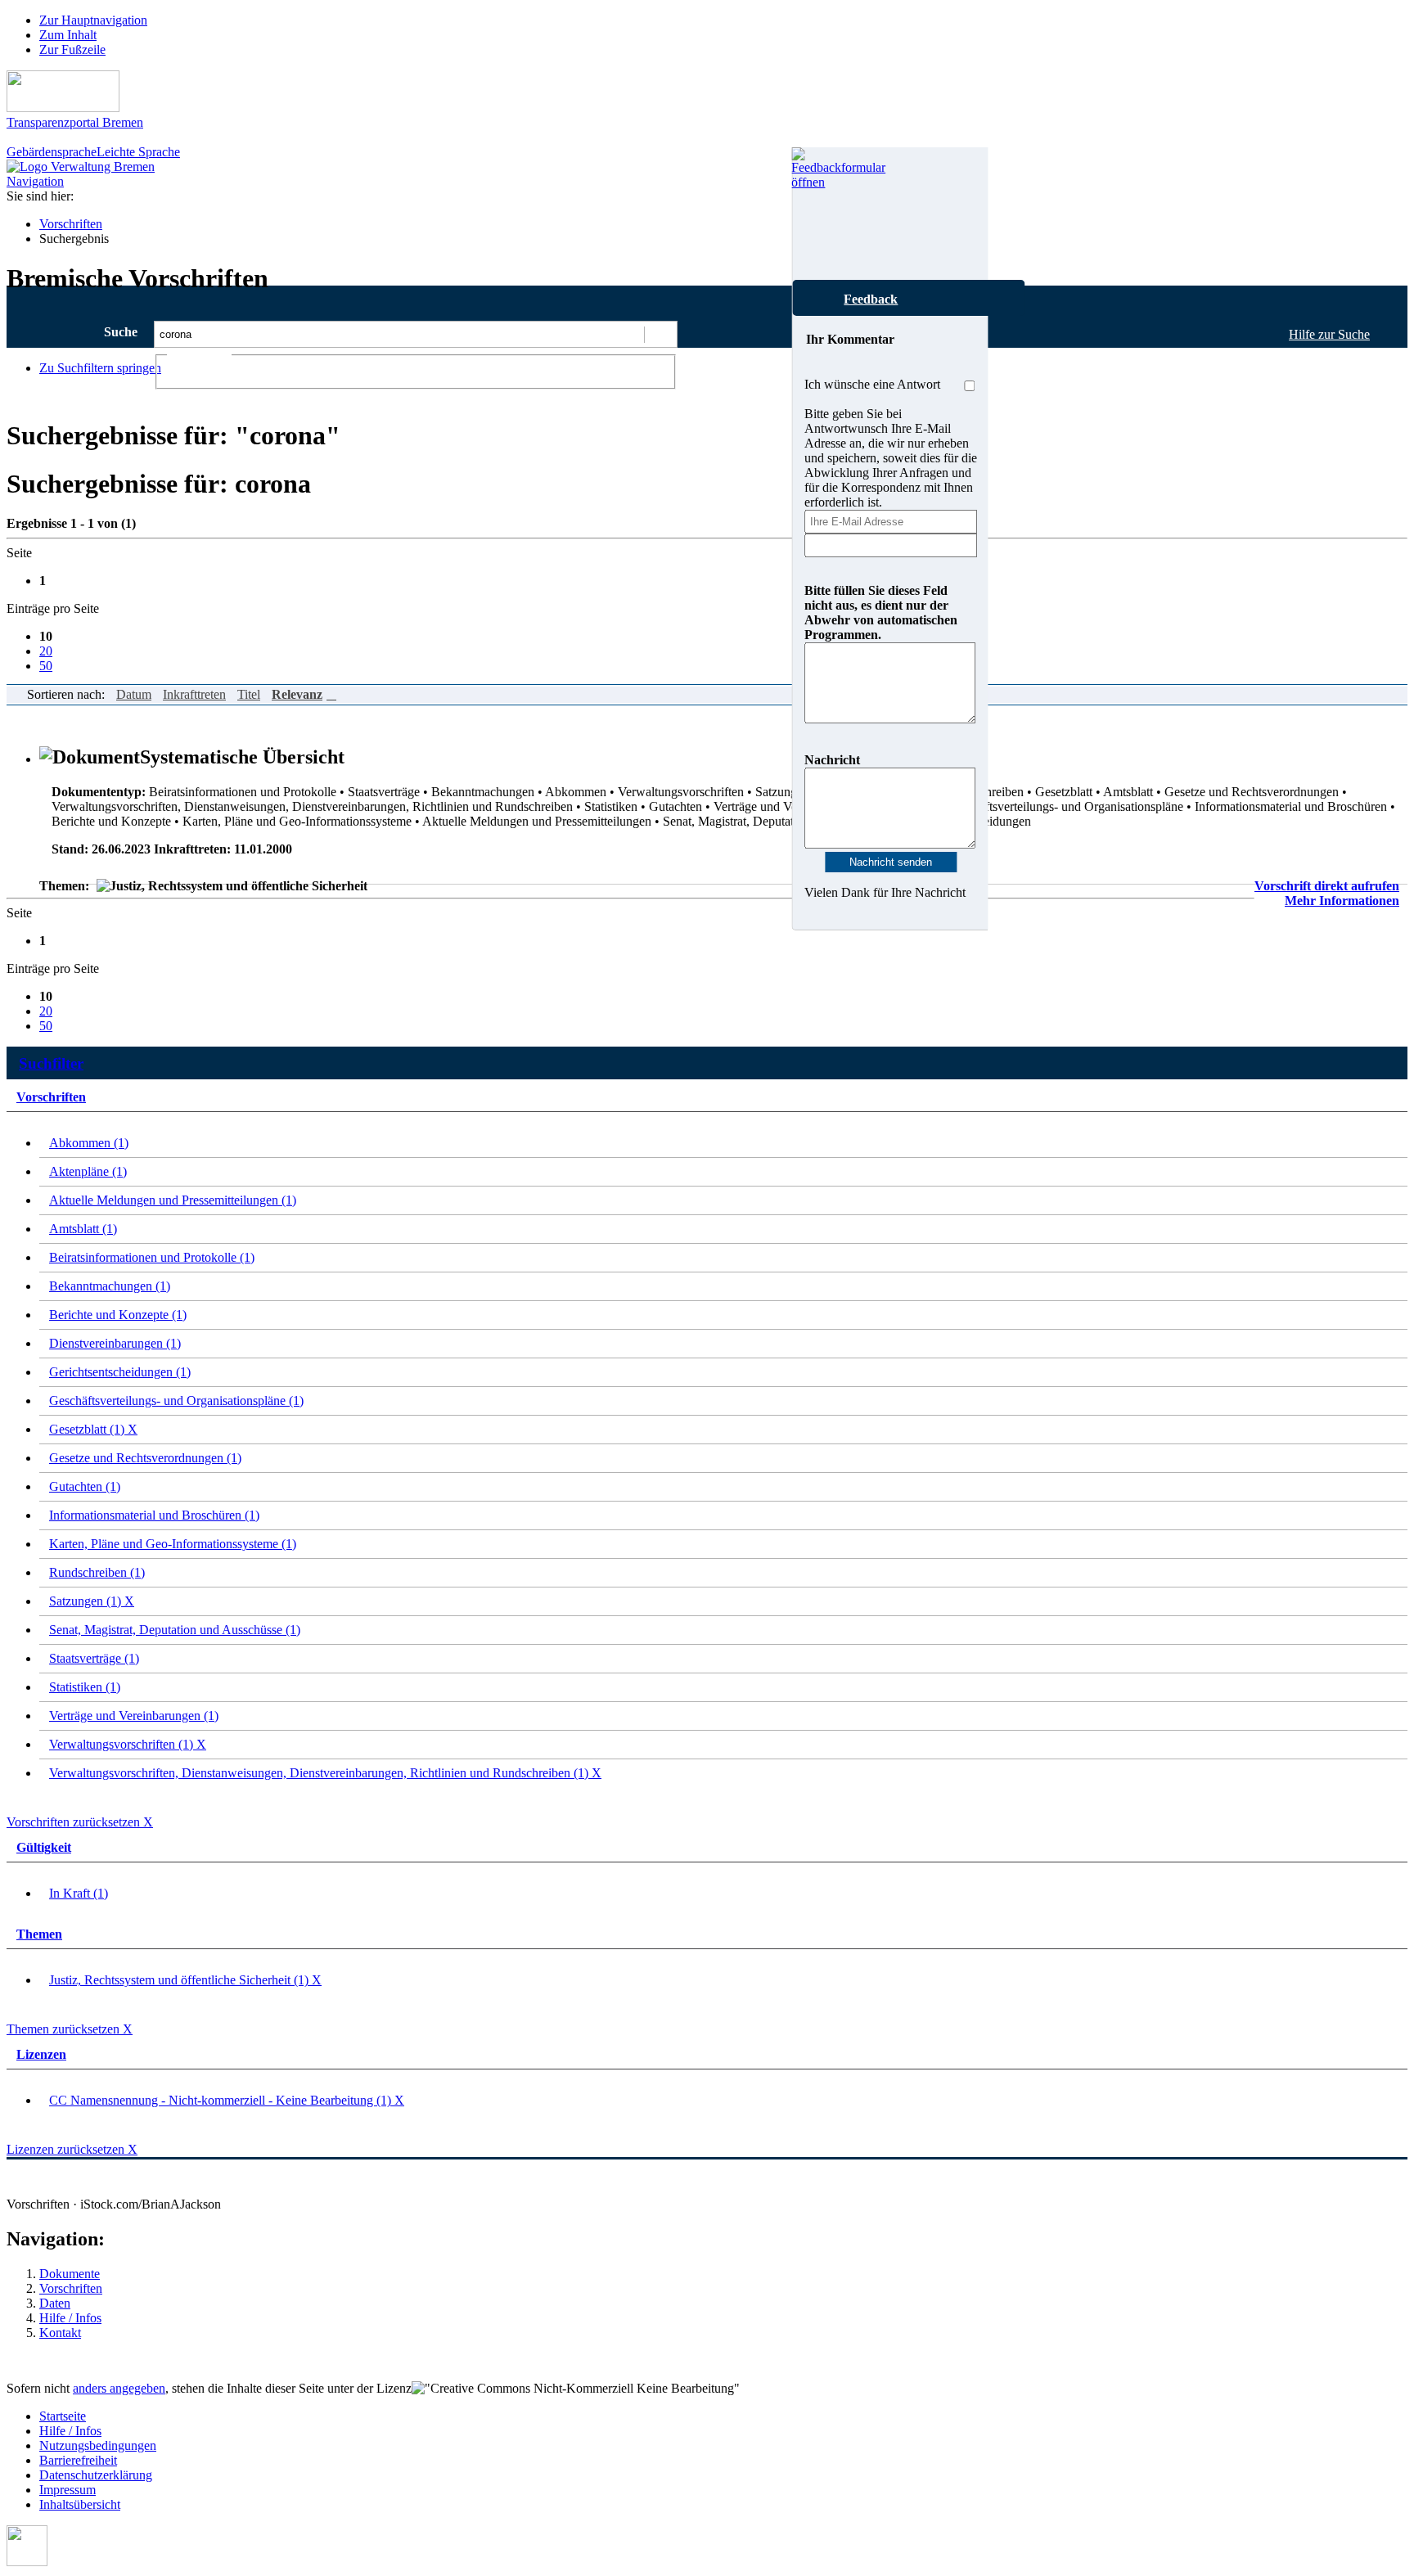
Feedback (871, 299)
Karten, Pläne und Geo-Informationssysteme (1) (173, 1544)
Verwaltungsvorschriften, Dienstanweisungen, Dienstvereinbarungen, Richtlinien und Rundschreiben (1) (325, 1773)
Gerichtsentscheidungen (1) (120, 1372)
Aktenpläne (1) (88, 1171)
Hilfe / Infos (70, 2318)
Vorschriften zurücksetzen (80, 1822)
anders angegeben (119, 2388)
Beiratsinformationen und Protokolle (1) (152, 1257)
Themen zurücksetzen (70, 2029)
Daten (55, 2303)
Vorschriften (71, 224)
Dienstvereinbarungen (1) (115, 1343)
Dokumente (70, 2274)
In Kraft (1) (79, 1893)
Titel (249, 694)
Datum (134, 694)
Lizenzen (41, 2054)
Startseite (63, 2416)
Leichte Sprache (138, 152)
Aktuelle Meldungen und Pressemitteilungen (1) (173, 1200)
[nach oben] (27, 2562)
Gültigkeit (44, 1847)
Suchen (660, 334)
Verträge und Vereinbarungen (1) (134, 1716)
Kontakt (60, 2333)
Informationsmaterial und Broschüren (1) (154, 1515)
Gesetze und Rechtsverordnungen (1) (145, 1458)
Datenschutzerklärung (96, 2475)
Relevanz (297, 694)
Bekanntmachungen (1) (110, 1286)
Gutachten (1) (85, 1486)
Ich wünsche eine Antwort (872, 384)
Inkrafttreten (194, 694)
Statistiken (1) (85, 1687)
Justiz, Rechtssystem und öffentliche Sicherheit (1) (185, 1980)
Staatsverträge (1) (94, 1658)
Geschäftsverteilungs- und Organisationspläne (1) (176, 1401)
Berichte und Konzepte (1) (118, 1315)
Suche (121, 332)
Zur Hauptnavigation (93, 20)
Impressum (68, 2490)
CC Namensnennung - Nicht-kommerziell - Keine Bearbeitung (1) (227, 2100)
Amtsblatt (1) (83, 1229)
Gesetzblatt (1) (93, 1429)
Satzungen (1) (92, 1601)
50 (46, 666)
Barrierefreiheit (78, 2460)
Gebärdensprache (52, 152)
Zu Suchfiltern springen (100, 368)
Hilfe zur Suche (1329, 334)
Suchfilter (51, 1063)
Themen (39, 1934)
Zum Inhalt (68, 35)
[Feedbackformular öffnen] (810, 214)
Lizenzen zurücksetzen (72, 2149)
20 (46, 651)
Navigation (35, 181)
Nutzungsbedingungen (98, 2445)
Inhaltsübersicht (80, 2504)
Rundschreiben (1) (97, 1572)
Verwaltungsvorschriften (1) (128, 1744)
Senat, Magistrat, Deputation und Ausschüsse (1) (175, 1630)
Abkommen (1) (89, 1143)
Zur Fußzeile (72, 50)
